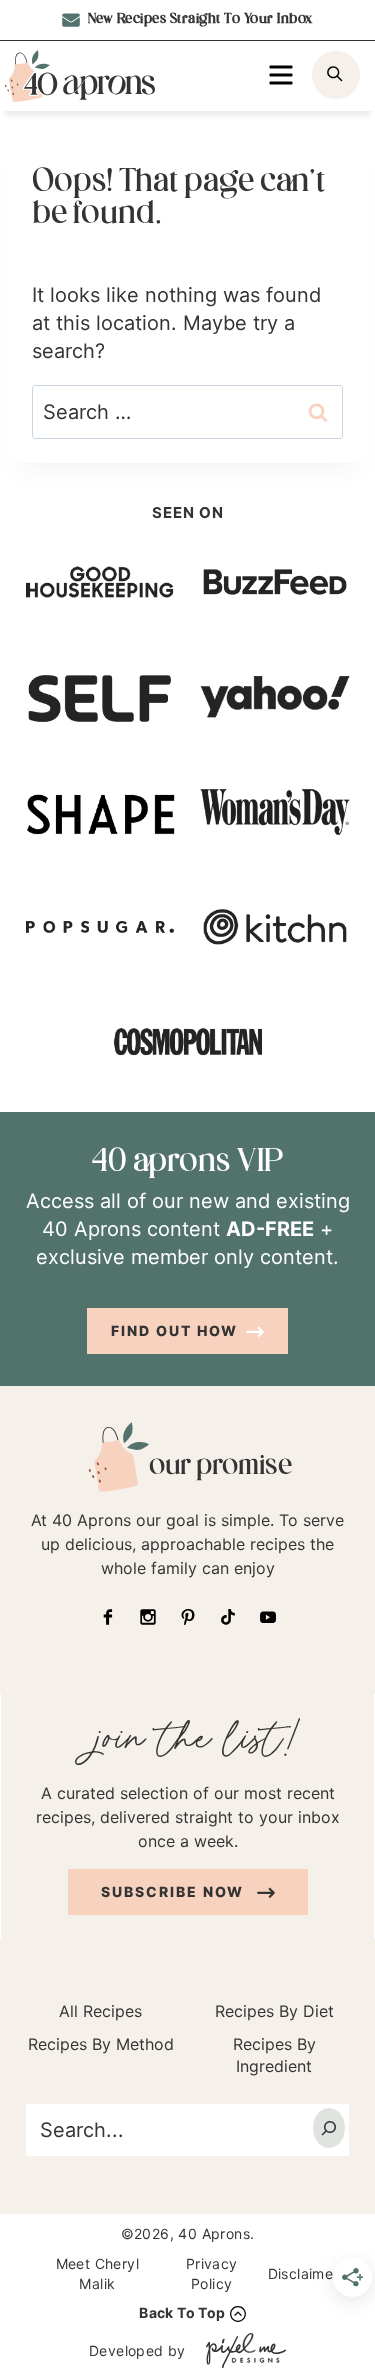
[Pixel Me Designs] (241, 2350)
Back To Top (182, 2312)
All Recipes (100, 2011)
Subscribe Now (175, 1891)
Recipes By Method (101, 2044)
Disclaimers (307, 2273)
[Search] (329, 2128)
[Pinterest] (188, 1617)
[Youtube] (268, 1617)
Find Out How (174, 1330)
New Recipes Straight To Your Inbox (198, 19)
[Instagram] (148, 1617)
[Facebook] (108, 1617)
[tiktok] (228, 1617)
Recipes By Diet (274, 2011)
